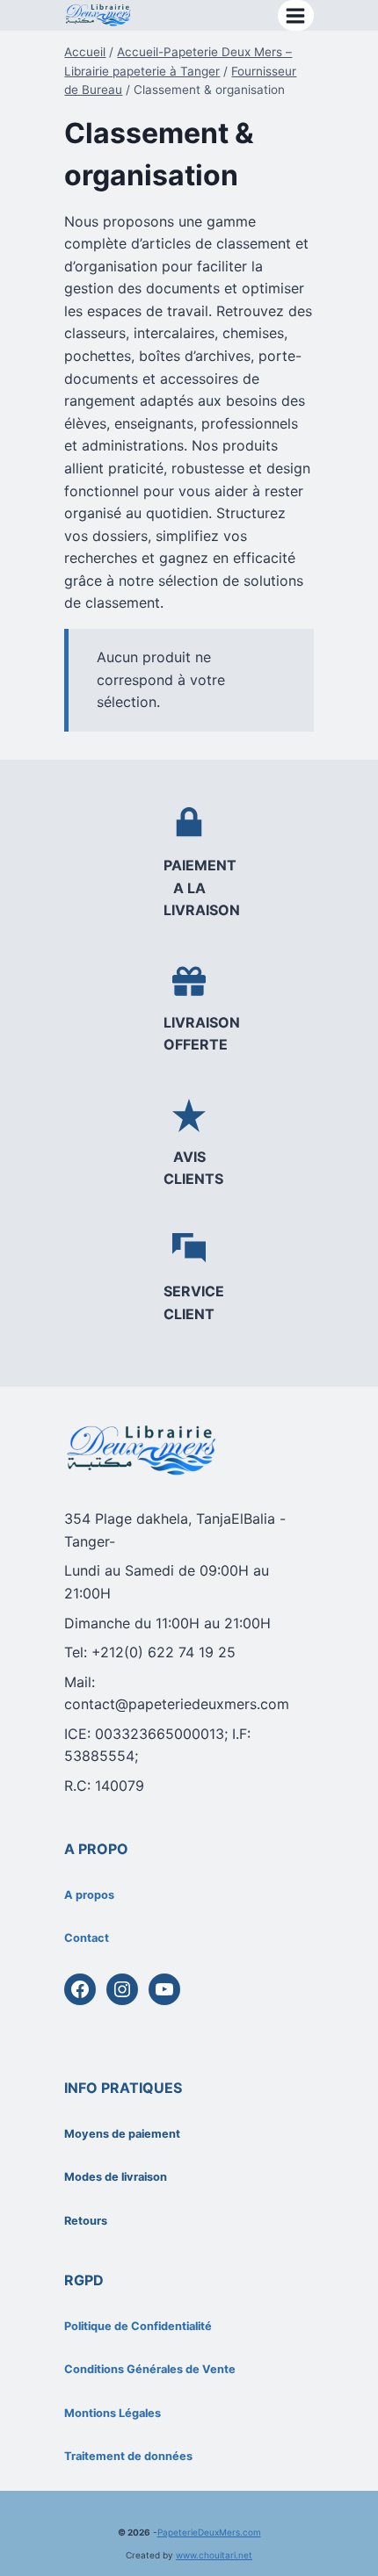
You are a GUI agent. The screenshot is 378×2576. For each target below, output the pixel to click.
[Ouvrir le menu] (296, 15)
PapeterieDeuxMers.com (209, 2532)
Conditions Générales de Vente (150, 2369)
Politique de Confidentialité (138, 2326)
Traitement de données (128, 2456)
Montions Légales (113, 2413)
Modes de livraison (116, 2177)
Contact (87, 1938)
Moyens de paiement (122, 2134)
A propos (89, 1895)
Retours (86, 2221)
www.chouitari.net (214, 2555)
